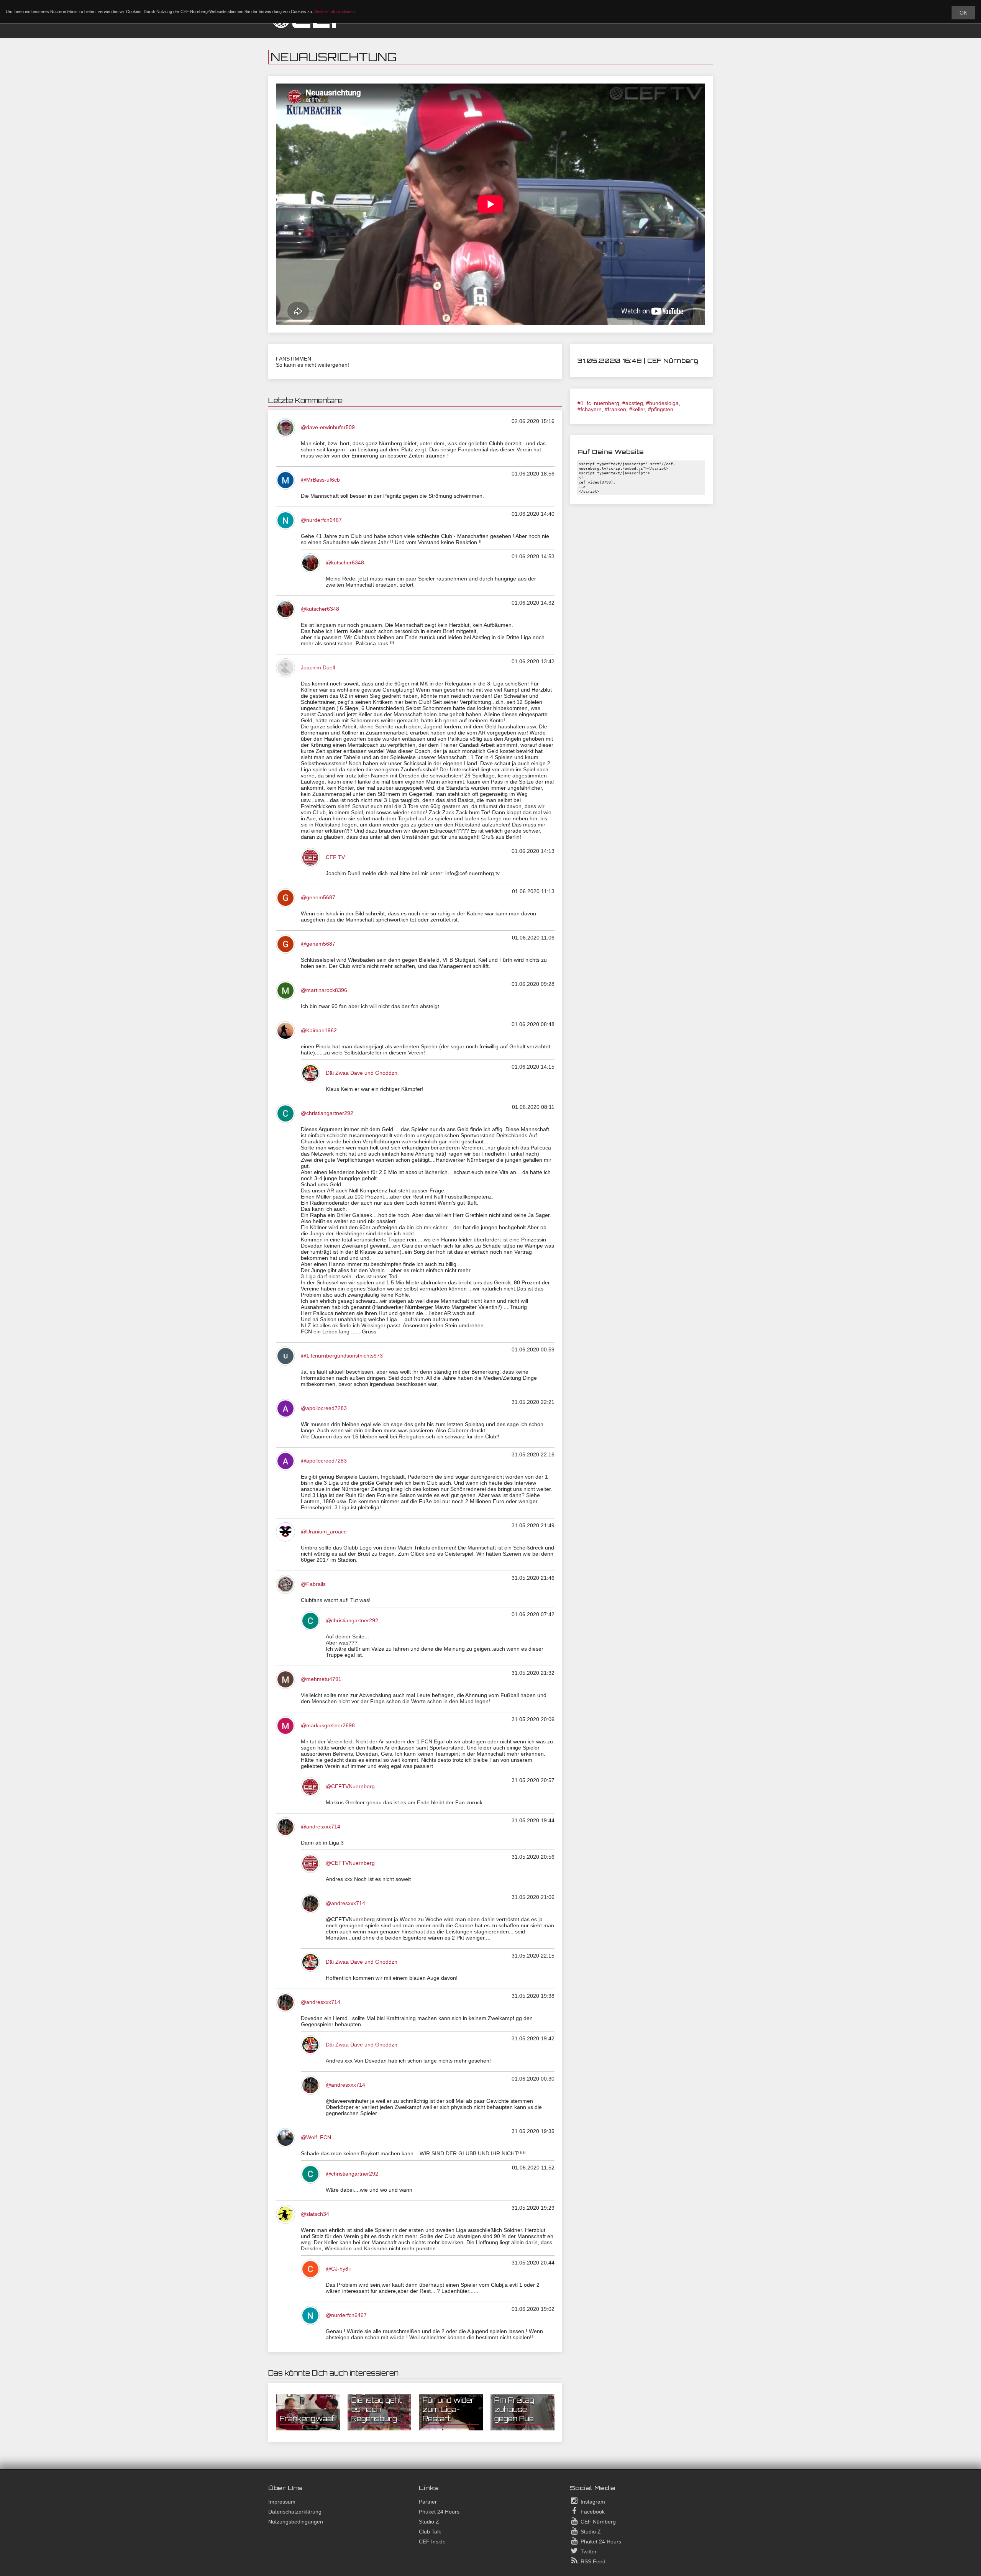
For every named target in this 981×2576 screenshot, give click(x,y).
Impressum (282, 2502)
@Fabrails (313, 1584)
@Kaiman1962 (319, 1030)
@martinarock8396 (324, 990)
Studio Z (429, 2522)
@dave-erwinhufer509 (328, 427)
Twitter (588, 2551)
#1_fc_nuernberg (598, 403)
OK (963, 13)
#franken (615, 409)
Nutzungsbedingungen (296, 2522)
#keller (637, 409)
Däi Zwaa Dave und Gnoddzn (362, 1073)
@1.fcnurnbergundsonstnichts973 (342, 1356)
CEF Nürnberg (597, 2522)
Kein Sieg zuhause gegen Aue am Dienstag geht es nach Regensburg (378, 2396)
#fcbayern (590, 409)
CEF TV (335, 857)
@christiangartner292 (327, 1113)
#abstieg (633, 403)
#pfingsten (661, 409)
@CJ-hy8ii (338, 2269)
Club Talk (430, 2532)
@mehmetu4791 (321, 1679)
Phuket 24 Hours (439, 2512)
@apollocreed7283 (324, 1408)
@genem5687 (318, 897)
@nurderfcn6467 (321, 520)
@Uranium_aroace (324, 1531)
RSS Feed (592, 2561)
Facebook (592, 2512)
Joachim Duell (318, 667)
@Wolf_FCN (316, 2137)
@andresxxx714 (321, 1827)
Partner (428, 2502)
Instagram (592, 2502)
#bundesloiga (662, 403)
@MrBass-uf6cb (320, 480)
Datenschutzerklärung (295, 2512)
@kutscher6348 (345, 562)
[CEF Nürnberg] (310, 27)
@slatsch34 (315, 2214)
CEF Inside (432, 2542)
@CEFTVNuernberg (350, 1786)
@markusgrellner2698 (328, 1725)
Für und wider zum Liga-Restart (449, 2409)
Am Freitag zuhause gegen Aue (514, 2409)
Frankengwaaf (307, 2419)
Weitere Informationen (335, 11)
